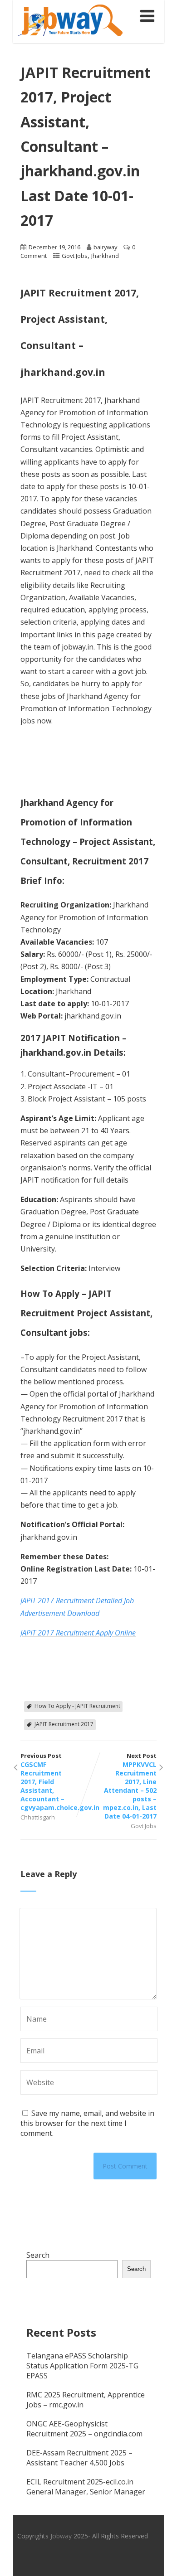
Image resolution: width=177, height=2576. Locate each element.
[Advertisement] (66, 760)
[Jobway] (70, 38)
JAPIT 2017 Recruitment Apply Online (78, 1633)
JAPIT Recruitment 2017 (64, 1724)
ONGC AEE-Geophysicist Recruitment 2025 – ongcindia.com (84, 2429)
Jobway (61, 2536)
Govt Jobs (75, 256)
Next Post (130, 1786)
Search (38, 2255)
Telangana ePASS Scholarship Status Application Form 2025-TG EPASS (82, 2366)
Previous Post (54, 1782)
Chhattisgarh (38, 1817)
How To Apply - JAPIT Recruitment (77, 1706)
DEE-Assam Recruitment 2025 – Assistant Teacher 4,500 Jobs (79, 2458)
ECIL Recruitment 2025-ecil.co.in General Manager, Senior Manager (86, 2487)
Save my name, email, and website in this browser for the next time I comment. (87, 2123)
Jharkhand (105, 256)
